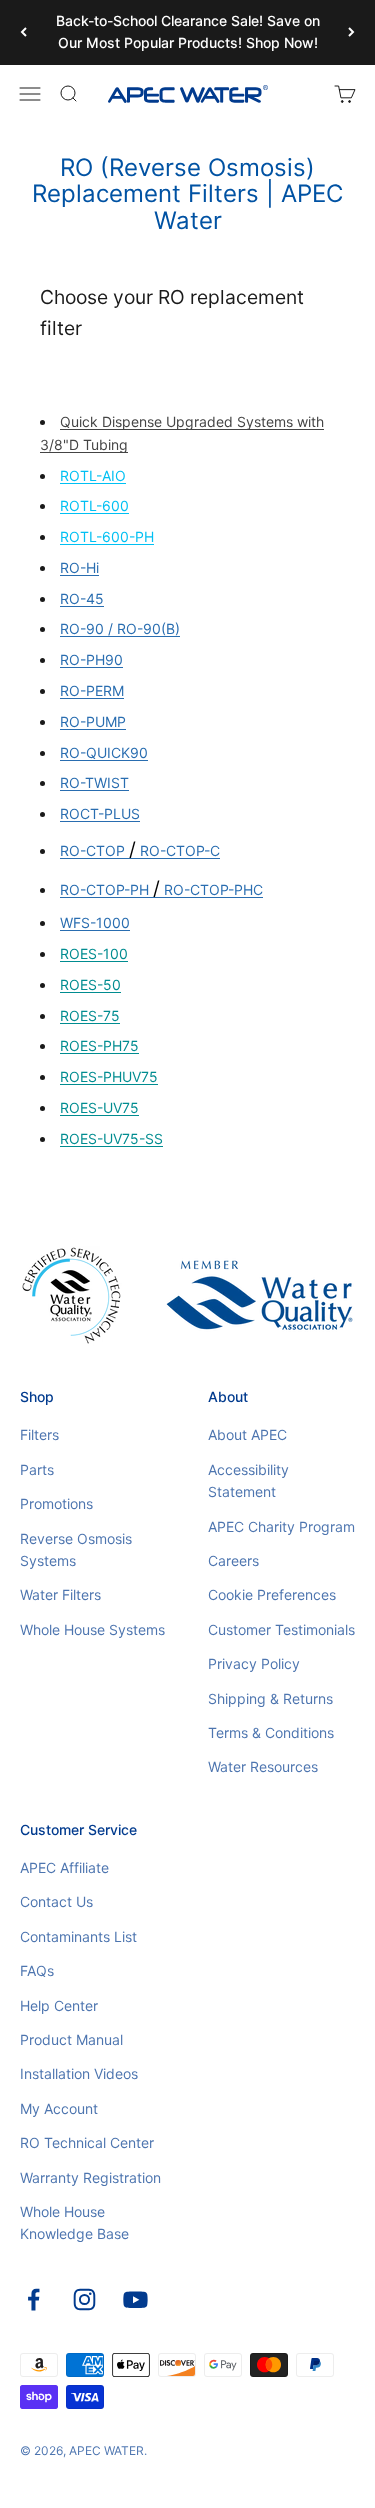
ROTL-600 (94, 505)
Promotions (56, 1503)
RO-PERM (92, 690)
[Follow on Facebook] (33, 2299)
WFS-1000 (95, 922)
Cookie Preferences (272, 1594)
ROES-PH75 (99, 1045)
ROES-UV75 (99, 1107)
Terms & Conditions (271, 1732)
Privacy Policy (254, 1663)
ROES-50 (90, 984)
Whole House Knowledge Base (74, 2222)
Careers (233, 1560)
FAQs (37, 1970)
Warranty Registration (90, 2177)
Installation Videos (79, 2073)
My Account (59, 2108)
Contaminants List (78, 1936)
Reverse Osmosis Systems (76, 1549)
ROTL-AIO (93, 475)
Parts (37, 1469)
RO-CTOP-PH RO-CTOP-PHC (161, 889)
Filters (39, 1434)
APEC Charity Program (281, 1526)
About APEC (247, 1434)
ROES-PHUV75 (109, 1076)
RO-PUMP (93, 721)
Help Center (59, 2005)
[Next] (351, 32)
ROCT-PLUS (100, 813)
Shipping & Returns (270, 1698)
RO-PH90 (91, 659)
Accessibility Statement (248, 1480)
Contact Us (56, 1901)
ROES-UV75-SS (111, 1138)
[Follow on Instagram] (84, 2299)
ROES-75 (90, 1015)
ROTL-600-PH (107, 536)
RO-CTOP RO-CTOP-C (140, 850)
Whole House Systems (92, 1629)
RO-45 (82, 598)
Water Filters (60, 1594)
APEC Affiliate (64, 1867)
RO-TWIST (94, 782)
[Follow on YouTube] (135, 2299)
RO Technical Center (87, 2142)
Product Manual (71, 2039)
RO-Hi (79, 567)
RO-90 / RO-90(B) (120, 628)
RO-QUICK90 (104, 752)
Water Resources (263, 1766)
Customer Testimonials (281, 1629)
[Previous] (23, 32)
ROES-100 (94, 953)
